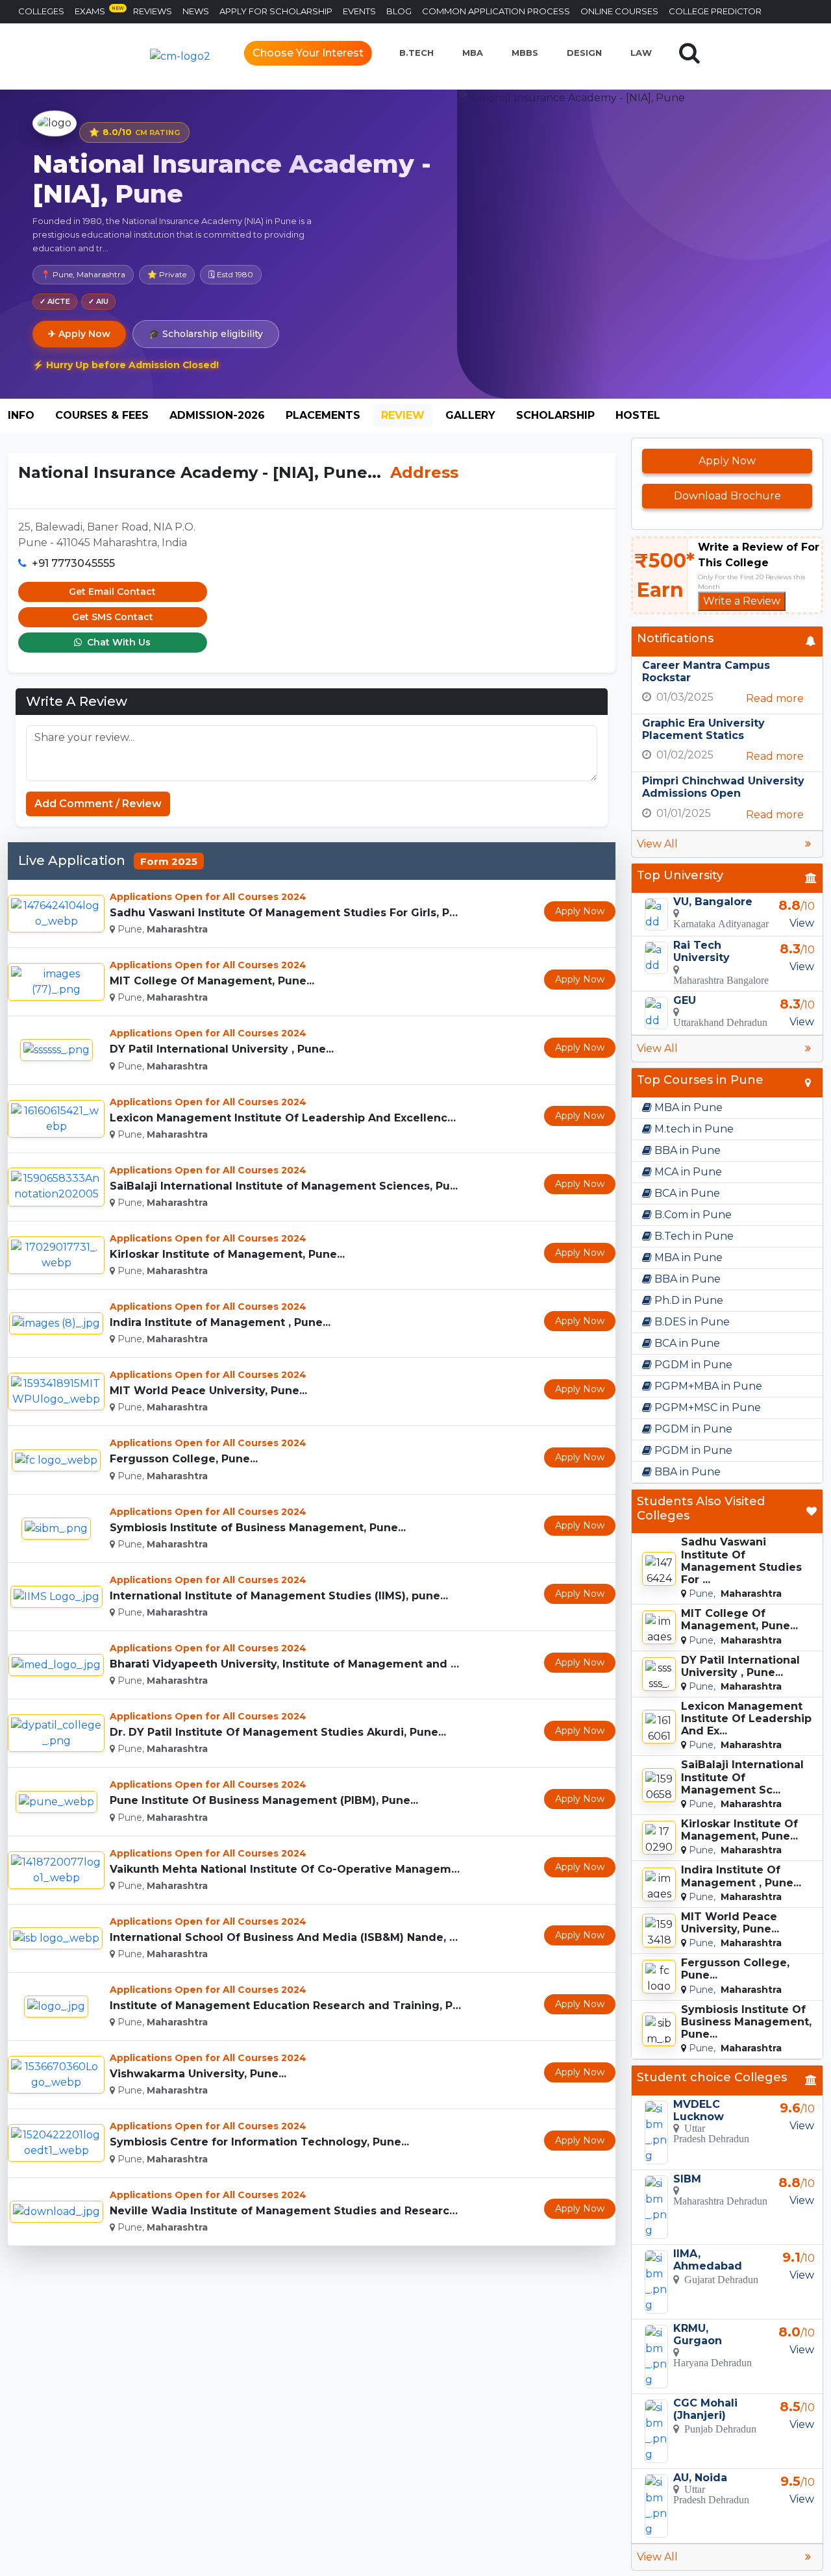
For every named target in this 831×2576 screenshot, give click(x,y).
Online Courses (619, 11)
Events (359, 11)
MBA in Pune (687, 1107)
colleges (41, 11)
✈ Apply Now (79, 334)
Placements (323, 415)
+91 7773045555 (73, 563)
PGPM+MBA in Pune (707, 1386)
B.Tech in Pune (693, 1236)
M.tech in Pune (693, 1129)
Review (403, 415)
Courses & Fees (102, 415)
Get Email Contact (112, 592)
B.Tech (416, 53)
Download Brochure (727, 496)
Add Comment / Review (98, 804)
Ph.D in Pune (688, 1300)
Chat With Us (118, 642)
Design (584, 53)
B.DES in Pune (691, 1322)
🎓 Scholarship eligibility (206, 334)
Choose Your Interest (308, 53)
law (641, 53)
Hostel (638, 415)
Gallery (470, 415)
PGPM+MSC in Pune (706, 1407)
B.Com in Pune (692, 1215)
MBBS (525, 53)
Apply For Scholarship (276, 11)
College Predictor (715, 11)
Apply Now (580, 911)
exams (99, 11)
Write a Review (742, 601)
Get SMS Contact (113, 617)
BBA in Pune (686, 1150)
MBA (473, 53)
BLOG (399, 11)
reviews (153, 11)
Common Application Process (496, 11)
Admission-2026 (217, 415)
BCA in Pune (686, 1193)
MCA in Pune (687, 1172)
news (196, 11)
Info (21, 415)
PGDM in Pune (692, 1365)
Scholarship (555, 415)
